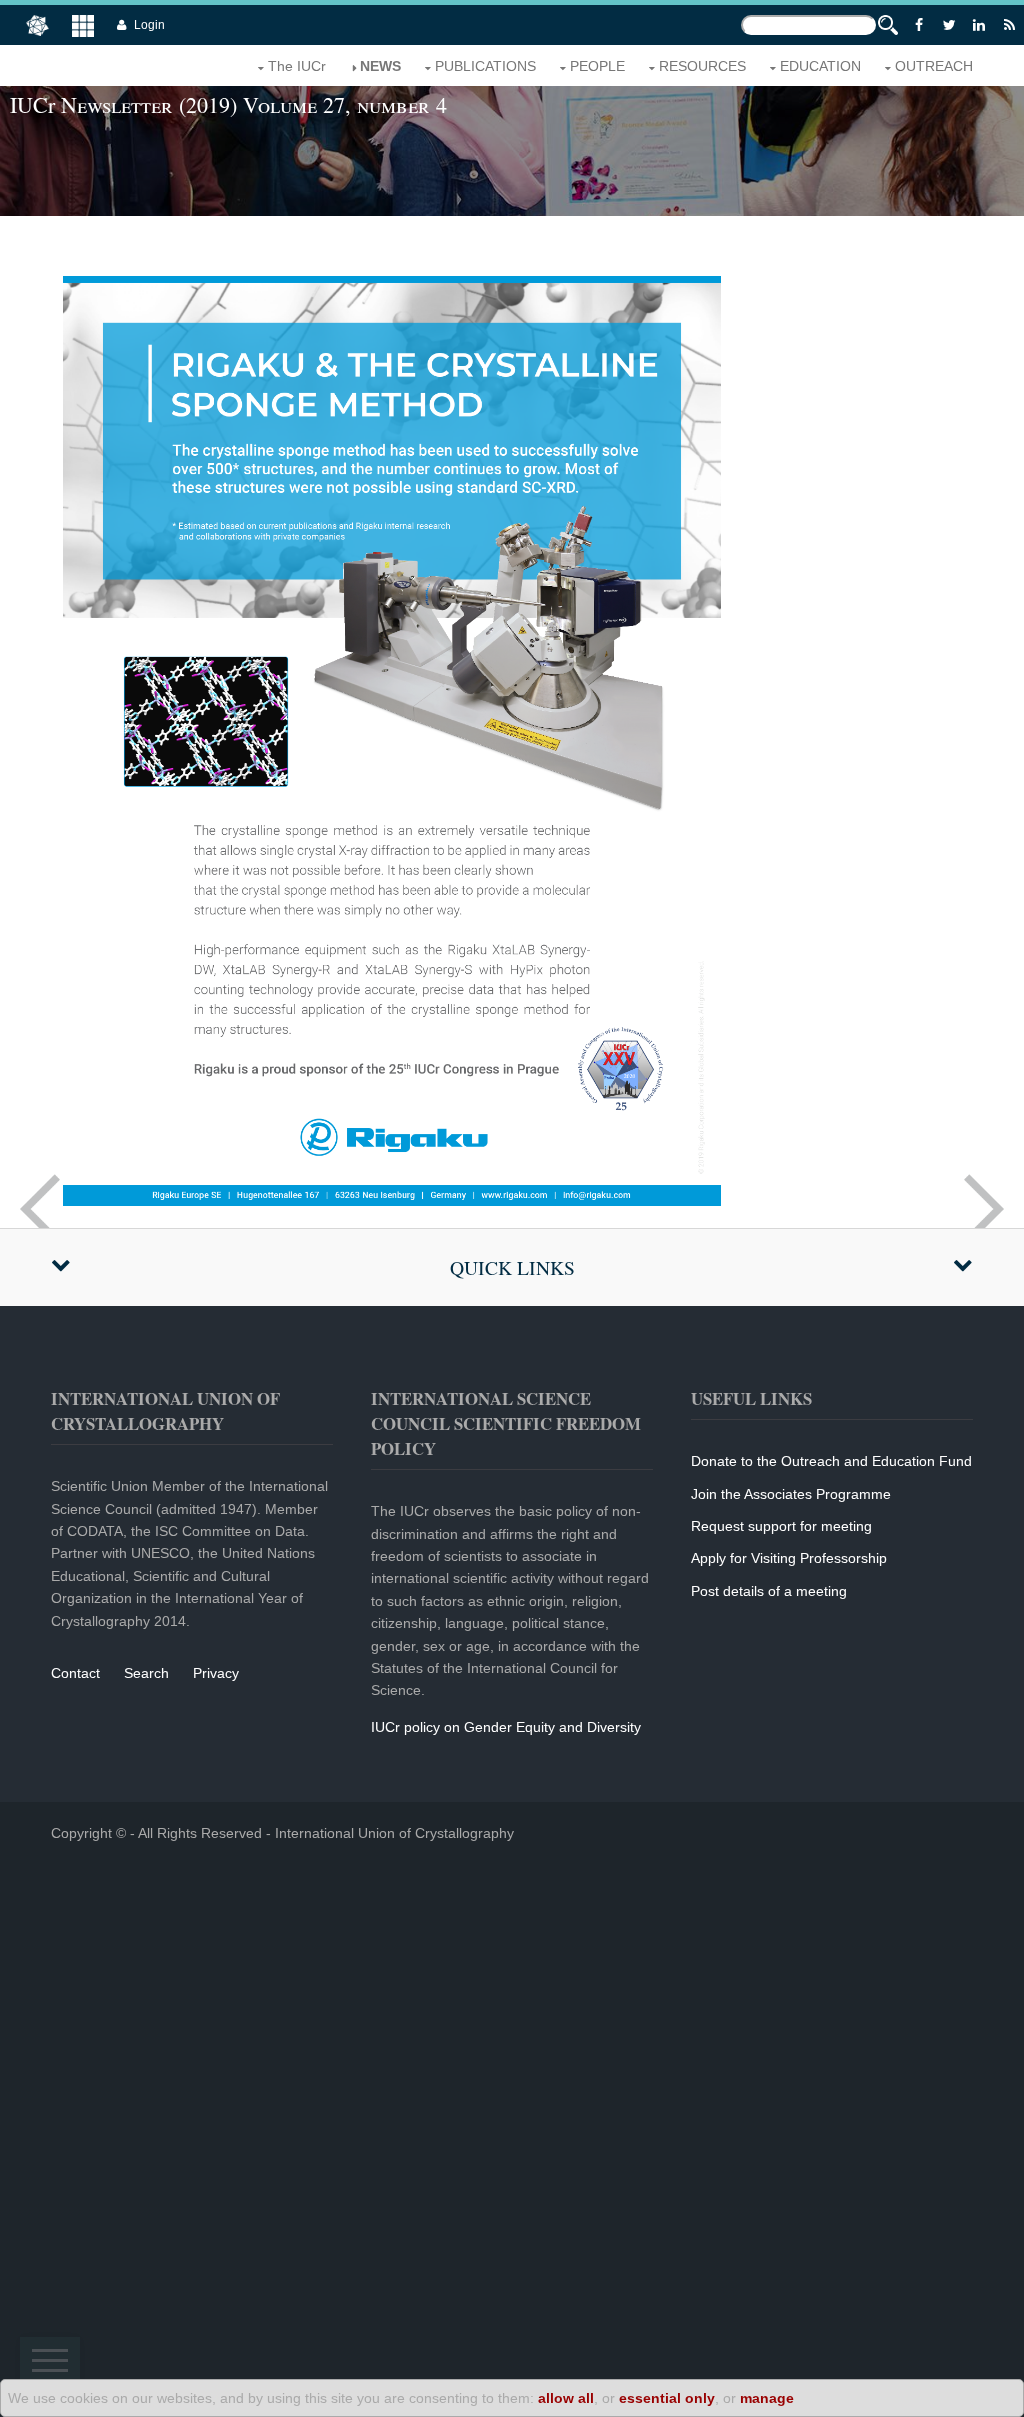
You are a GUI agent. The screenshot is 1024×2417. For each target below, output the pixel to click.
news (380, 66)
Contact (75, 1673)
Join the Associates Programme (791, 1494)
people (597, 66)
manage (767, 2398)
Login (149, 25)
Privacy (216, 1673)
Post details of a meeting (769, 1591)
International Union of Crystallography (394, 1833)
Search (146, 1673)
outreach (934, 66)
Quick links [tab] (512, 1267)
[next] (984, 1209)
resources (702, 66)
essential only (667, 2398)
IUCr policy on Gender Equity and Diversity (506, 1727)
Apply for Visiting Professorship (789, 1558)
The (297, 66)
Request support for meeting (781, 1526)
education (820, 66)
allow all (566, 2398)
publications (485, 66)
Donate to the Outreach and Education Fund (831, 1461)
